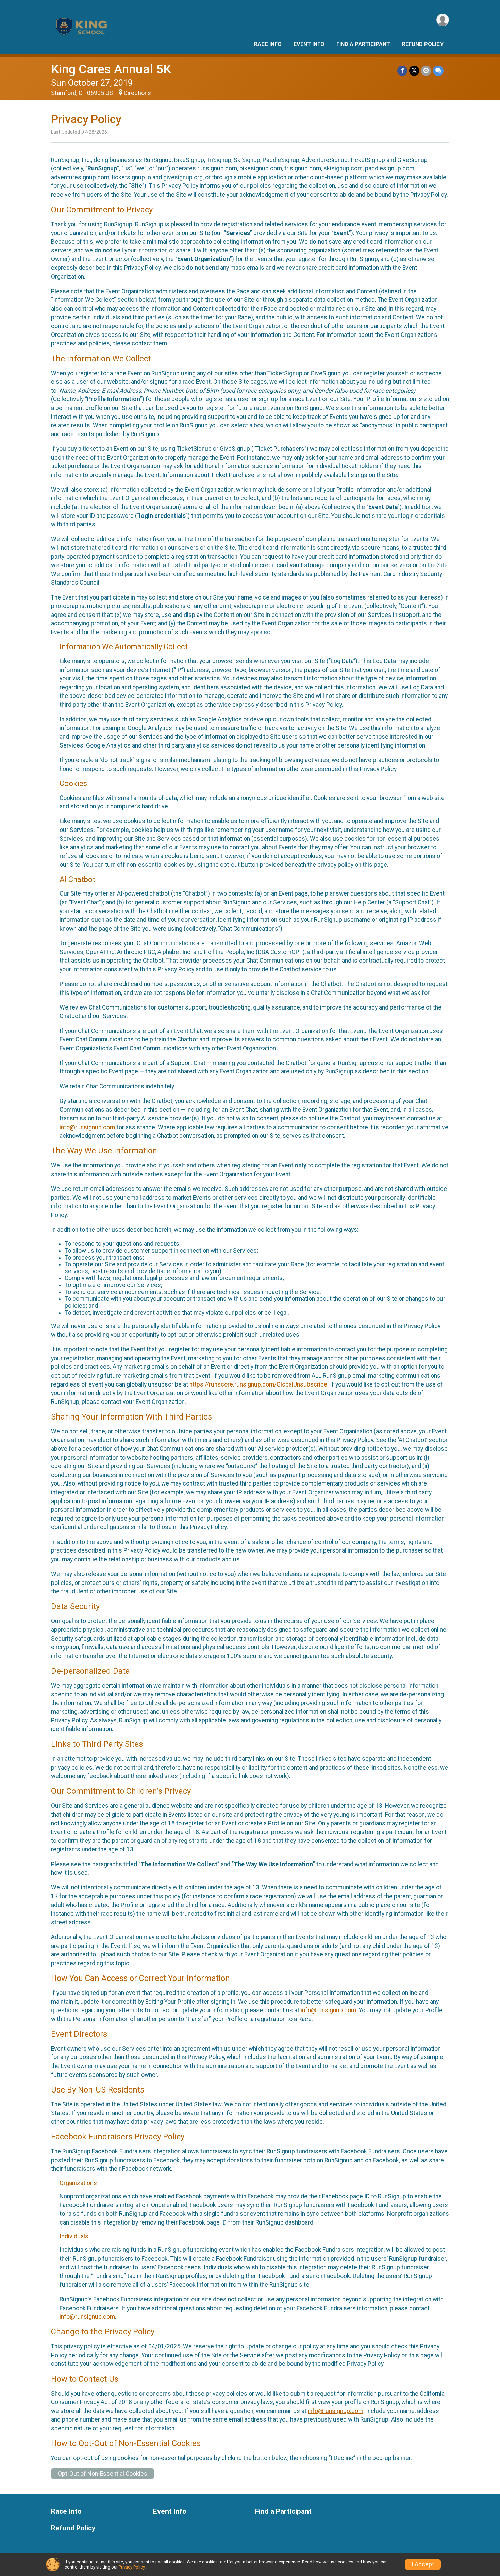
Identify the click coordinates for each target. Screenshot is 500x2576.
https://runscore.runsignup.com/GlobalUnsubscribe (258, 1384)
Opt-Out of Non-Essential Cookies (103, 2474)
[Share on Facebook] (402, 71)
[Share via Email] (426, 71)
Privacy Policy (132, 2567)
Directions (137, 93)
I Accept (423, 2564)
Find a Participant (363, 44)
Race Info (268, 44)
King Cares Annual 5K (111, 69)
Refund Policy (423, 44)
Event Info (309, 44)
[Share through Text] (438, 71)
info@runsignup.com (87, 1127)
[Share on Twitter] (414, 71)
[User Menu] (443, 20)
